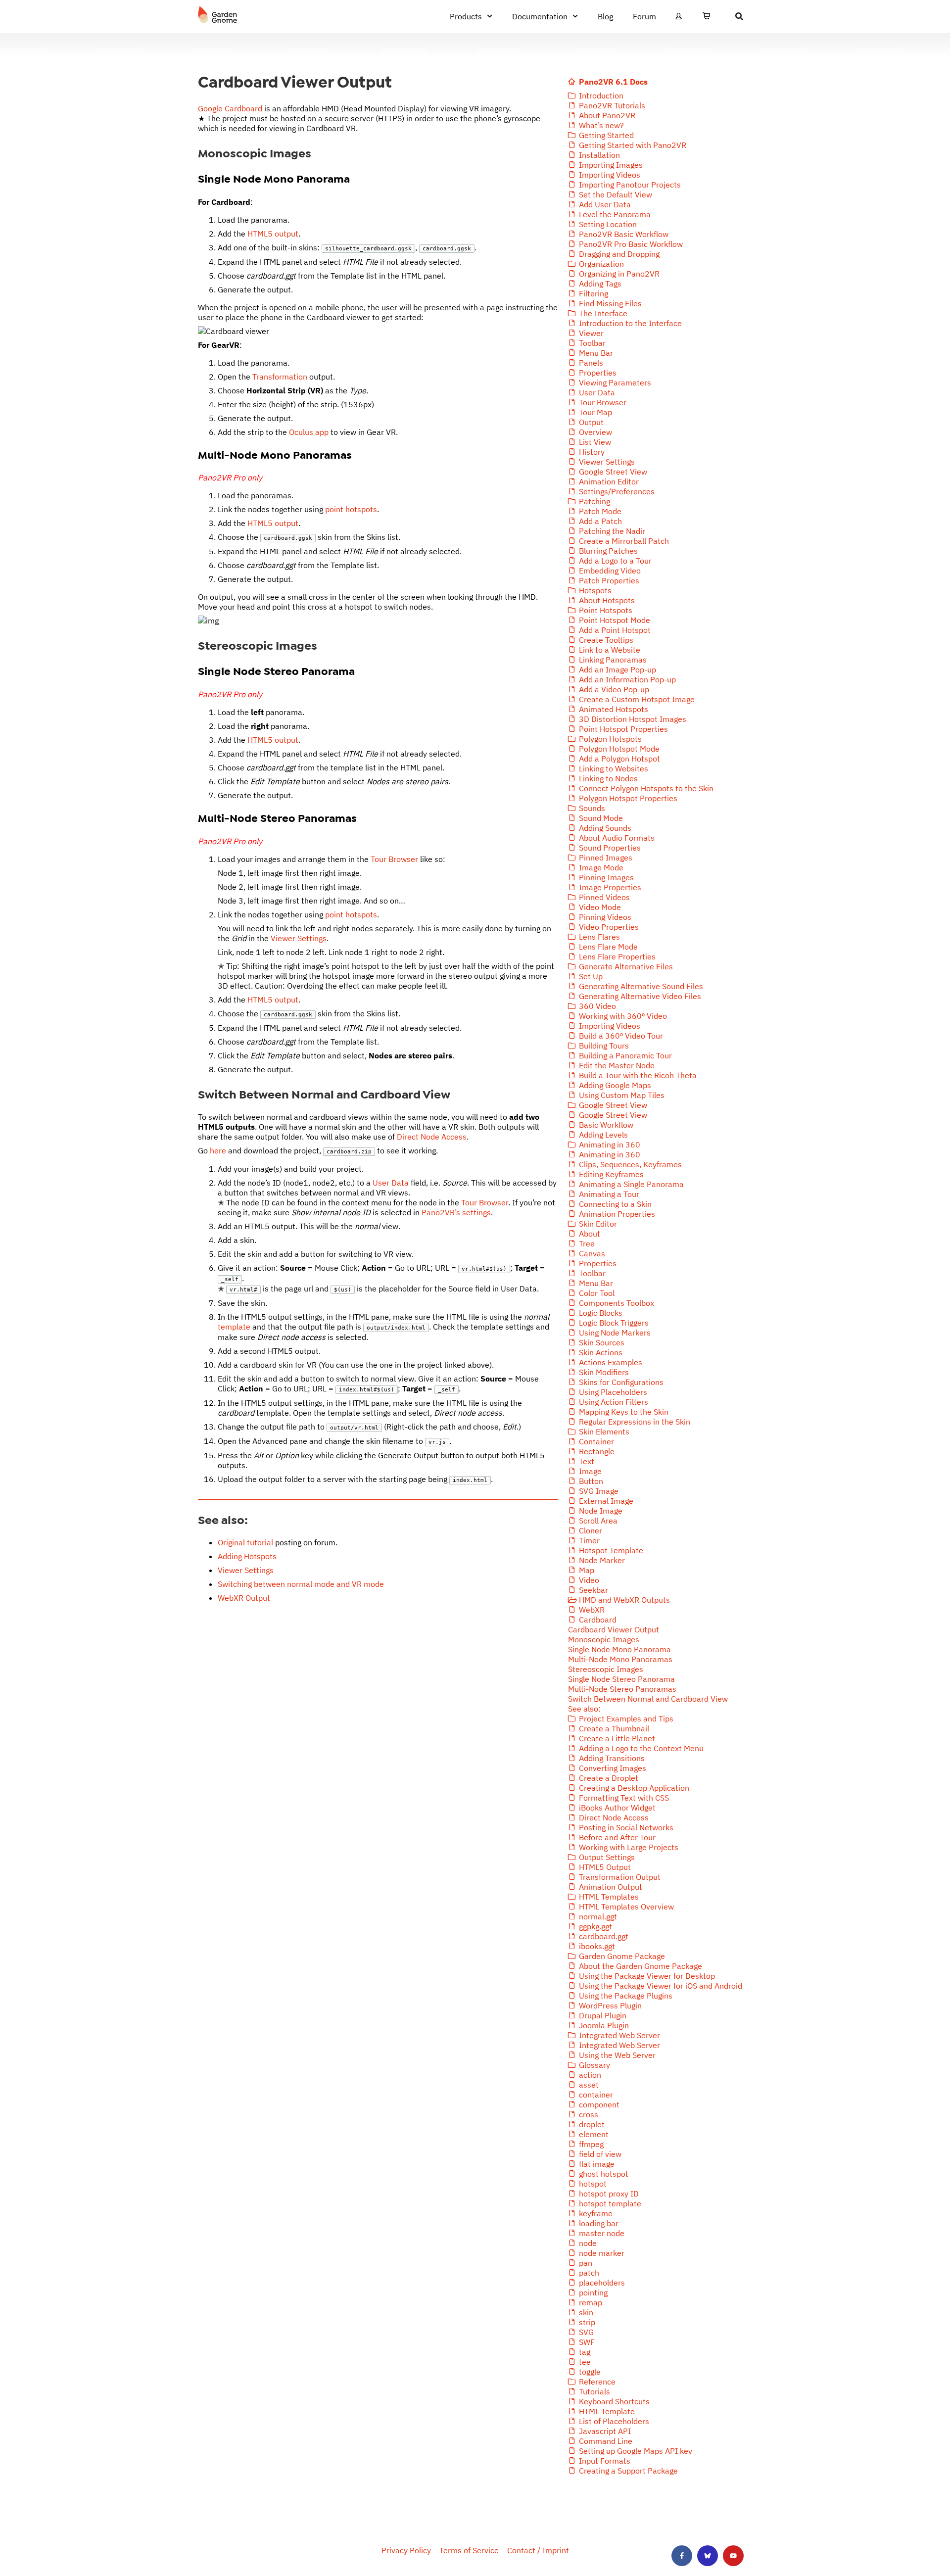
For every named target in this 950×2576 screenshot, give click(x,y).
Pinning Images (605, 877)
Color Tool (596, 1293)
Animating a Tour (608, 1194)
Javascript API (604, 2431)
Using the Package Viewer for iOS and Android (660, 1986)
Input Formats (604, 2461)
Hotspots (594, 590)
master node (601, 2233)
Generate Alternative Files (625, 966)
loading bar (598, 2223)
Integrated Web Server (618, 2035)
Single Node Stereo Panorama (621, 1679)
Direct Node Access (432, 1137)
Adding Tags (599, 284)
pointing (592, 2292)
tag (584, 2352)
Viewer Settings (299, 938)
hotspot (592, 2184)
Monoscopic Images (604, 1639)
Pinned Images (605, 858)
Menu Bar (595, 353)
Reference (596, 2382)
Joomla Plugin (603, 2025)
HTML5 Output (604, 1867)
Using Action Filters (613, 1402)
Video (588, 1580)
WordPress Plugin (609, 2005)
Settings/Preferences (616, 491)
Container (595, 1441)
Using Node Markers (614, 1333)
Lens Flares (598, 937)
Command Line (605, 2441)
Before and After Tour (616, 1837)
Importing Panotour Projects (629, 185)
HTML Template (606, 2411)
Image (589, 1471)
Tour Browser (394, 859)
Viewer (590, 333)
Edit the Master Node (616, 1065)
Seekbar (593, 1590)
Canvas (591, 1253)
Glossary (594, 2065)
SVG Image (598, 1491)
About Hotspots (606, 600)
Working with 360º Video (622, 1016)
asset (588, 2085)
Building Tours (603, 1046)
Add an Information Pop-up (626, 679)
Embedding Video (609, 571)
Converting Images (612, 1768)
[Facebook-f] (682, 2556)
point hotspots (351, 509)
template (234, 1327)
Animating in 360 (609, 1145)
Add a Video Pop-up (613, 689)
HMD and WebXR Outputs (623, 1600)
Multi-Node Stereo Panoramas (622, 1689)
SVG (585, 2332)
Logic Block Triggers (613, 1323)
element (593, 2134)
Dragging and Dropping (618, 254)
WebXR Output (244, 1598)
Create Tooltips (605, 640)
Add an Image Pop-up (617, 669)
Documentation (540, 16)
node (587, 2243)
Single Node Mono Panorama (619, 1649)
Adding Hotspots (247, 1556)
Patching (594, 501)
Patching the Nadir (611, 531)
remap (590, 2302)
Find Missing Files (609, 303)
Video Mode (599, 907)
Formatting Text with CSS (623, 1798)
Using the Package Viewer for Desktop (646, 1976)
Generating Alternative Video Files (639, 996)
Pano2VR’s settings (456, 1212)
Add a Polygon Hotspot (618, 759)
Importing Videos (609, 175)
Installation (598, 155)
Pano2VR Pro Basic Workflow (630, 244)
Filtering (593, 293)
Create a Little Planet (616, 1738)
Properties (597, 373)
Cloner (590, 1530)
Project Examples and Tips (625, 1718)
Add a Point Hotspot (614, 630)
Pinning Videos (604, 917)
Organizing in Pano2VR (618, 274)
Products (466, 16)
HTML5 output (273, 234)
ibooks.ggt (596, 1946)
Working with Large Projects (628, 1847)
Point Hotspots (605, 610)
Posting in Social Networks (625, 1827)
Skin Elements (603, 1431)
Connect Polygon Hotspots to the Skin (645, 788)
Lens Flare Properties (616, 956)
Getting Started (605, 135)
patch (588, 2273)
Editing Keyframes (610, 1174)
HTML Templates (608, 1897)
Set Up (590, 976)
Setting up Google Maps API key (635, 2451)
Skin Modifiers (603, 1372)
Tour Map (594, 412)
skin (585, 2312)
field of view (599, 2154)
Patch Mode (599, 511)
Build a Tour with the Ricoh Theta (637, 1075)
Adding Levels (602, 1135)
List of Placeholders (613, 2421)
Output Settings (606, 1857)
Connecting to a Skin (614, 1204)
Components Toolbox (616, 1303)
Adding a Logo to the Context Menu (640, 1748)
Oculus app (309, 432)
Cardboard (597, 1620)
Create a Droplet (608, 1778)
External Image (605, 1501)
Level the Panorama (614, 214)
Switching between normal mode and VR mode (301, 1584)
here (218, 1150)
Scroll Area (597, 1521)
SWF (586, 2342)
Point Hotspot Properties (622, 729)
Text (586, 1461)
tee (584, 2362)
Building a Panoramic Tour (624, 1055)
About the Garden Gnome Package (640, 1966)
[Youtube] (733, 2556)
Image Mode (600, 867)
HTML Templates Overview (625, 1907)
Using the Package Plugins (625, 1996)
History (591, 452)
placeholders (601, 2283)
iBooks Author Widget (616, 1808)
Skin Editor (597, 1224)
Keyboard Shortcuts (613, 2401)
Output (590, 422)
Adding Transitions (611, 1758)
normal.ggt (597, 1916)
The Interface (602, 313)
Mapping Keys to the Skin (623, 1412)
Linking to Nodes (607, 778)
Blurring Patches (607, 551)
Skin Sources (601, 1342)
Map (586, 1570)
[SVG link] (218, 15)
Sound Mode (600, 818)
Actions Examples (610, 1362)
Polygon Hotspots (609, 739)
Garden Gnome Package (621, 1956)
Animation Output (610, 1887)
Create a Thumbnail (613, 1728)
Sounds (591, 808)
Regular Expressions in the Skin (634, 1422)
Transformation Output (619, 1877)
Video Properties (608, 927)
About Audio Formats (616, 838)
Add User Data (604, 204)
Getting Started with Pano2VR (632, 145)
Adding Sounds (604, 828)
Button (590, 1481)
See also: (584, 1709)
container (595, 2095)
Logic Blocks (600, 1313)
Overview (594, 432)
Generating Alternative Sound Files (640, 986)
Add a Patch (599, 521)
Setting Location (607, 224)
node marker (601, 2253)
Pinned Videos (603, 897)
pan (585, 2263)
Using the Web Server (616, 2055)
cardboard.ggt (603, 1936)
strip (586, 2322)
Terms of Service (469, 2550)
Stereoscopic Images (606, 1669)
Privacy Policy (406, 2550)
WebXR (591, 1610)
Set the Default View (615, 194)
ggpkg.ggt (594, 1926)
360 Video (596, 1006)
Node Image (600, 1511)
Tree (586, 1243)
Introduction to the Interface (629, 323)
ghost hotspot (603, 2174)
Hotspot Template (610, 1550)
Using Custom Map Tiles (621, 1095)
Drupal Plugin (602, 2015)
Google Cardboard (230, 108)
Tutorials (594, 2391)
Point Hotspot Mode (614, 620)
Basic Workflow (605, 1125)
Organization (600, 264)
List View (594, 442)
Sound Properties (609, 848)
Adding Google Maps (614, 1085)
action (589, 2075)
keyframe (595, 2213)
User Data (391, 1183)
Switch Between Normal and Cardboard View (648, 1699)
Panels (590, 363)
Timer (588, 1540)
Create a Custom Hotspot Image (636, 699)
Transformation (280, 377)
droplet (591, 2124)
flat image (596, 2164)
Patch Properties (608, 580)
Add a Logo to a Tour (614, 561)
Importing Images (610, 165)
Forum (644, 16)
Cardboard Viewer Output (614, 1629)
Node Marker (601, 1560)
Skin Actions (600, 1352)
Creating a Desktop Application (633, 1788)
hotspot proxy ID (608, 2194)
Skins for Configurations (620, 1382)
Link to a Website (609, 650)
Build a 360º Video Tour (620, 1036)
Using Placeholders (612, 1392)
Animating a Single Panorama (630, 1184)
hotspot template (609, 2203)
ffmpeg (590, 2144)
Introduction (600, 95)
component (598, 2104)
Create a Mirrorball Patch (623, 541)
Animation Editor (608, 481)
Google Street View (612, 472)
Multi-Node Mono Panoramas (620, 1659)
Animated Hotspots (613, 709)
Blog (605, 16)
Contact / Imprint (538, 2550)
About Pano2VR (606, 115)
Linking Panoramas (612, 660)
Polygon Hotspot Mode (618, 749)
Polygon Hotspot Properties (627, 798)
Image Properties (609, 887)
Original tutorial (245, 1542)
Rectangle (596, 1451)
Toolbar (591, 343)
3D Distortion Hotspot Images (632, 719)
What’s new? (600, 125)
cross (588, 2114)
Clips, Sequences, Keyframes (629, 1164)
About (589, 1234)
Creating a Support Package (627, 2471)
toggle (589, 2372)
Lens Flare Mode (607, 947)
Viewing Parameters (614, 382)
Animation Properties (616, 1214)
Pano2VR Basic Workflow (623, 234)
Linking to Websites (613, 768)
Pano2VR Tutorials (611, 105)
